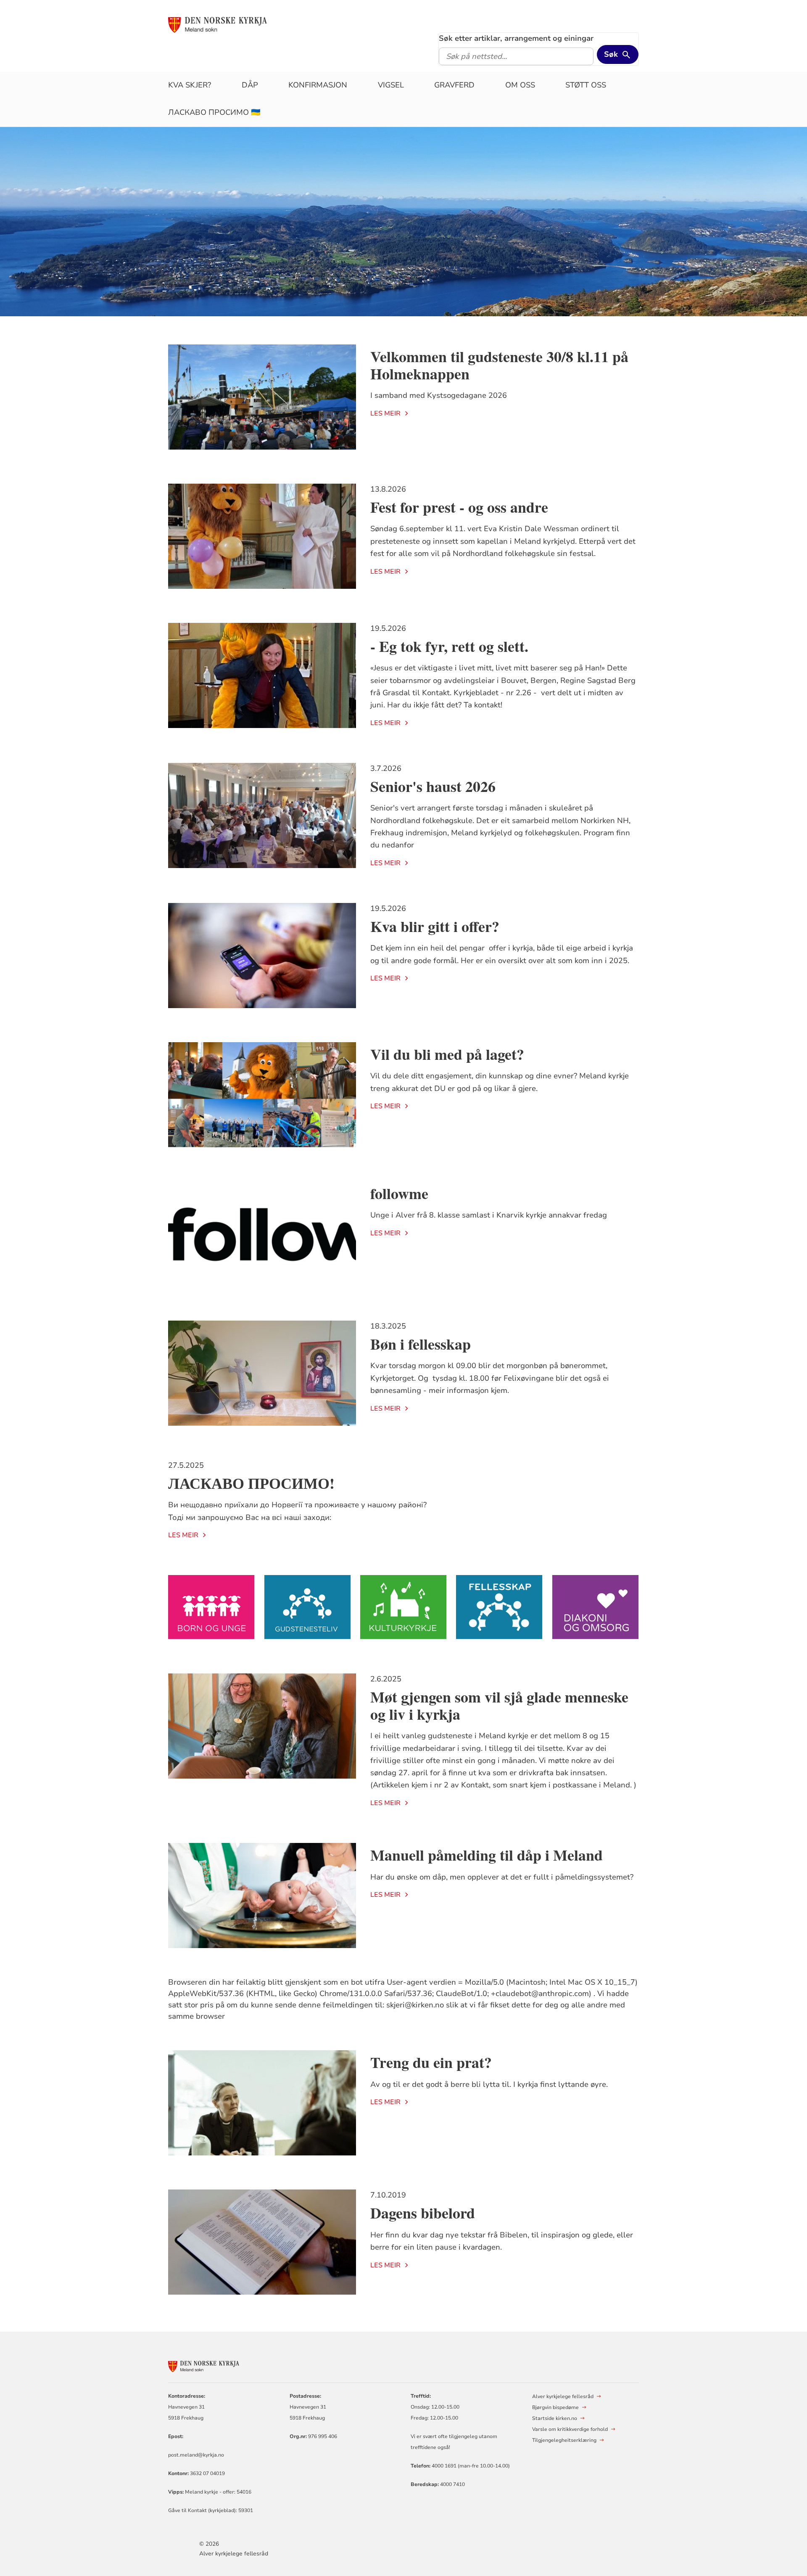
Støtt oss (586, 85)
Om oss (520, 85)
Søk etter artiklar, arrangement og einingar (516, 38)
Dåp (250, 85)
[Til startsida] (232, 24)
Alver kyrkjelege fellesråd (234, 2553)
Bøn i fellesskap (421, 1344)
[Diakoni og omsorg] (596, 1607)
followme (399, 1193)
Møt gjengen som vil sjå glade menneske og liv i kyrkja (499, 1705)
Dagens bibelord (423, 2213)
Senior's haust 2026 (433, 786)
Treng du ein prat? (431, 2062)
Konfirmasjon (318, 85)
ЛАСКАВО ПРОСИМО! (251, 1483)
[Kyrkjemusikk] (403, 1607)
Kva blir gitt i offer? (435, 926)
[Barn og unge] (211, 1607)
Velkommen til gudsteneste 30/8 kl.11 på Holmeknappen (499, 365)
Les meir (385, 413)
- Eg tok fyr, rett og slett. (449, 646)
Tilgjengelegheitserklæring (564, 2440)
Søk (611, 54)
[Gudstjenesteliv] (308, 1607)
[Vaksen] (499, 1607)
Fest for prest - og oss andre (459, 507)
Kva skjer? (190, 85)
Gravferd (454, 85)
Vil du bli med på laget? (447, 1054)
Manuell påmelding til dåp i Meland (487, 1855)
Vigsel (391, 85)
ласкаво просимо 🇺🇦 (214, 112)
